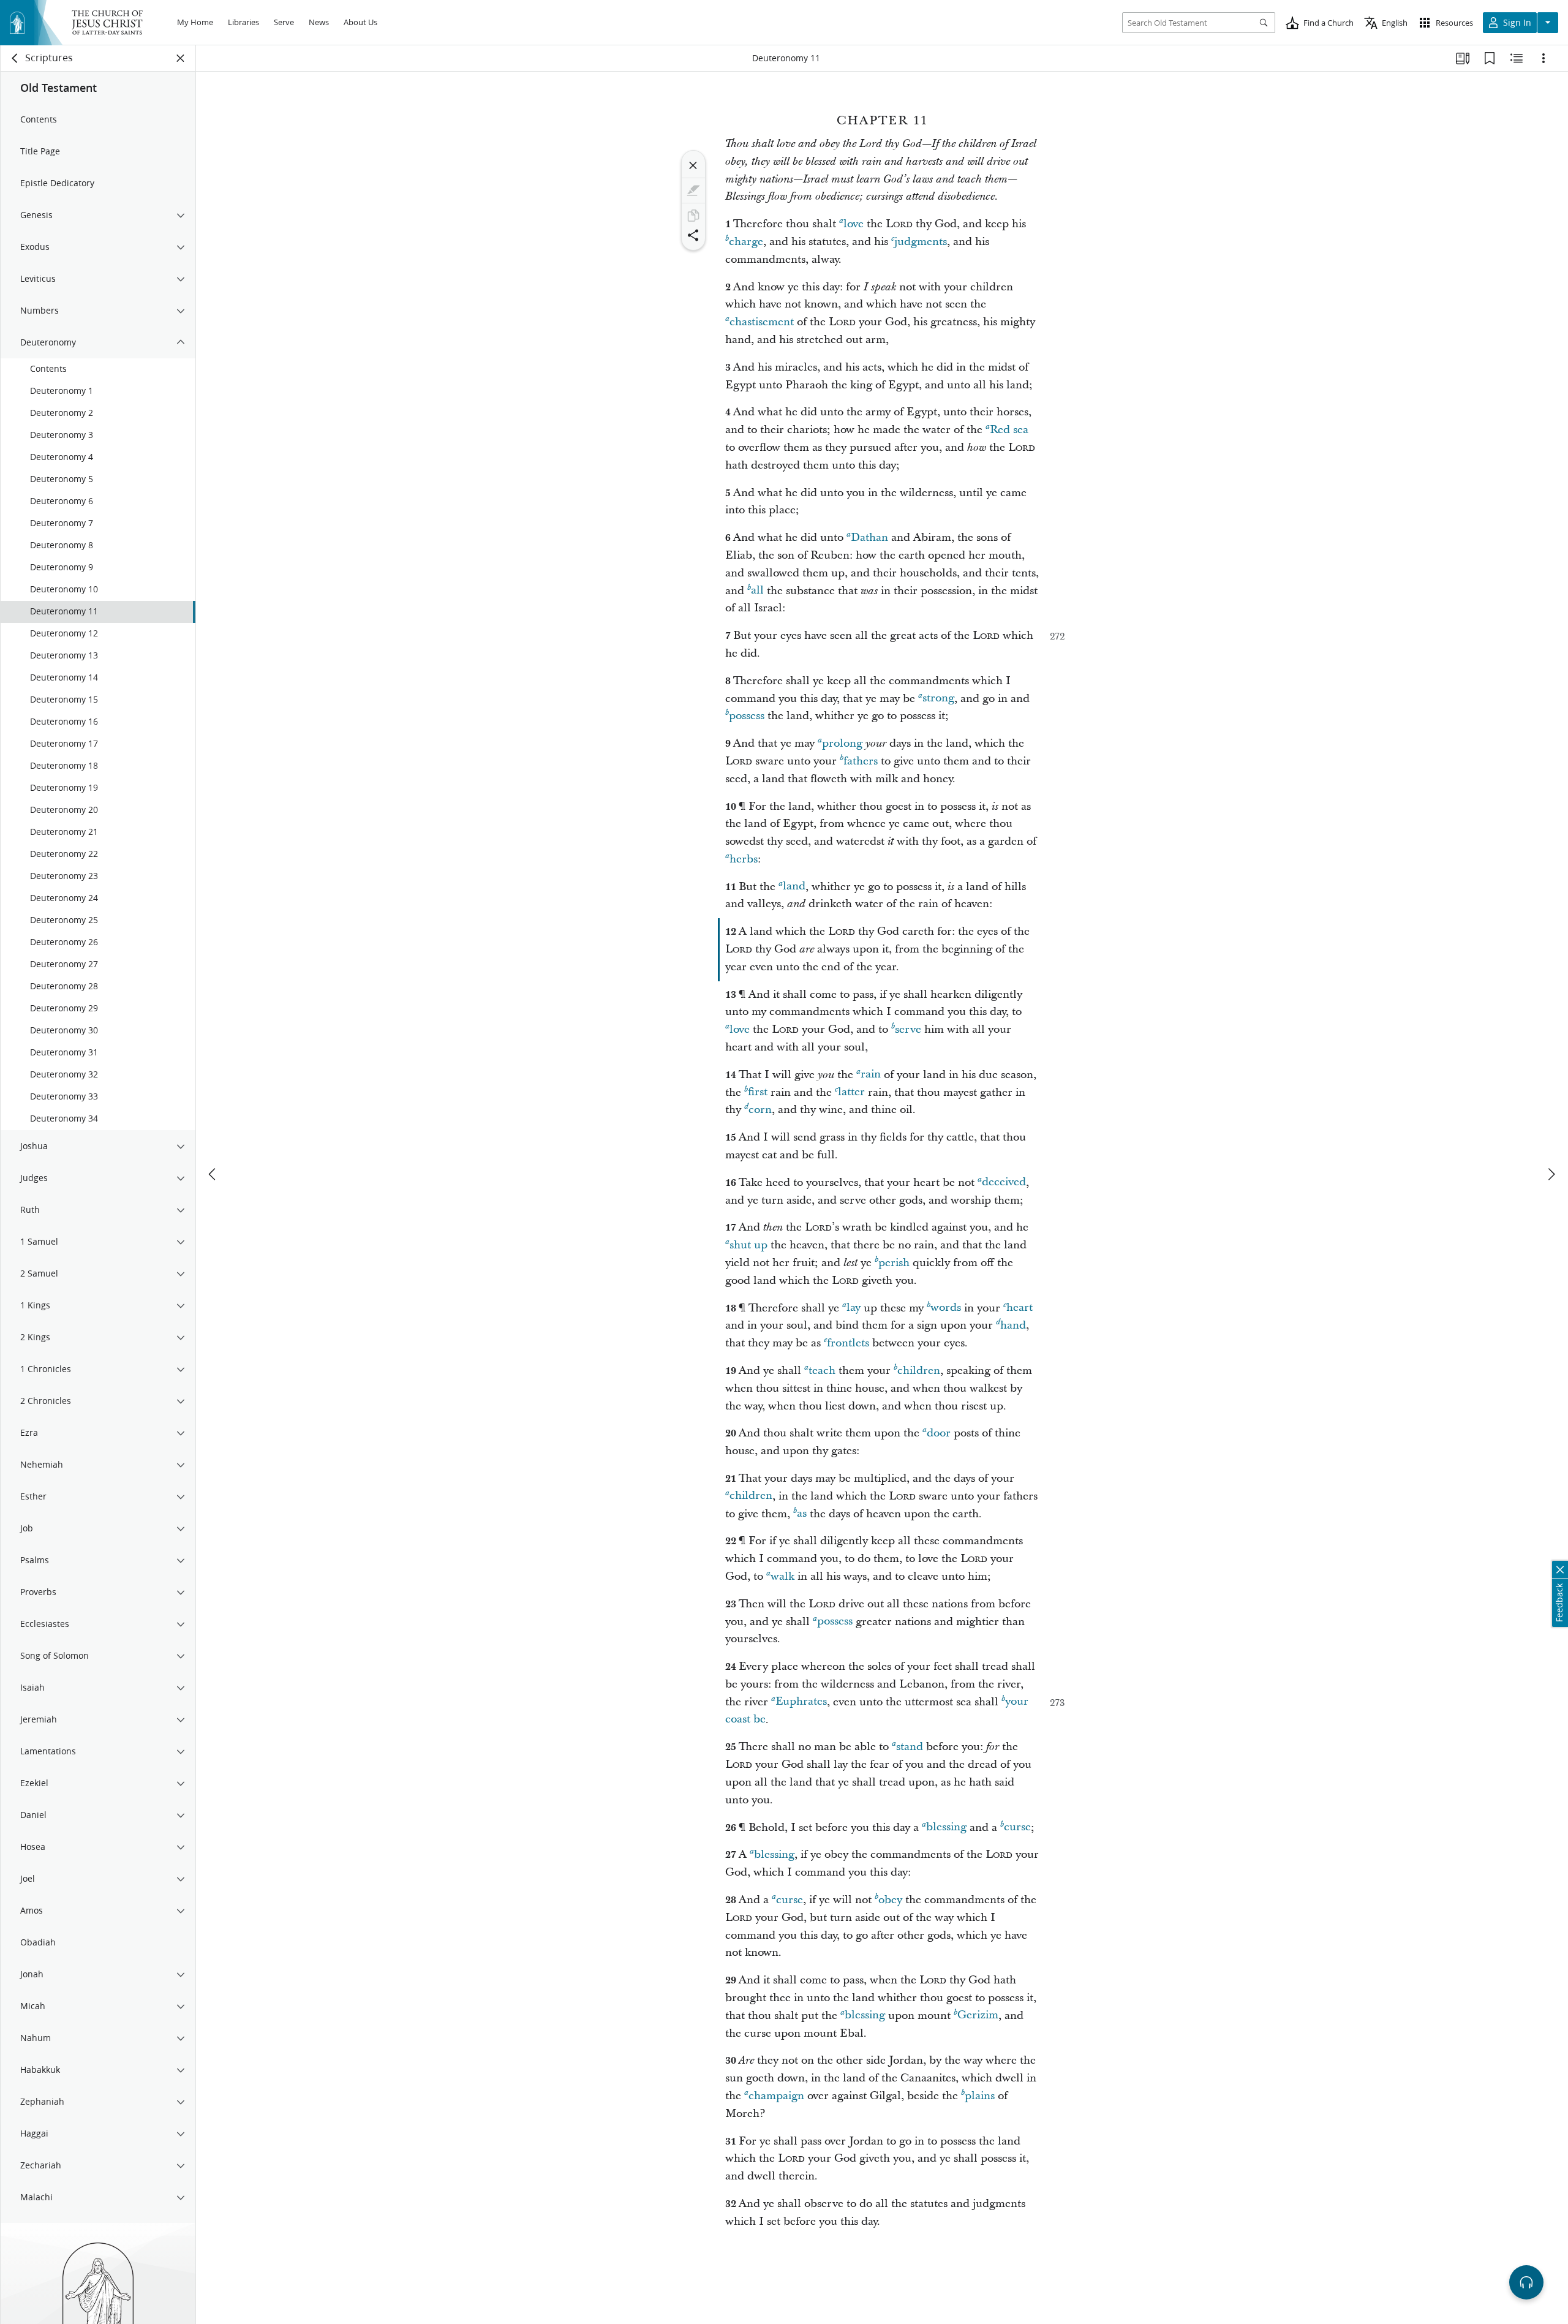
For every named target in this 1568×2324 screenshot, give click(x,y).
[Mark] (693, 191)
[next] (1551, 1174)
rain (871, 1075)
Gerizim (978, 2016)
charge (746, 242)
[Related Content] (1517, 58)
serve (908, 1029)
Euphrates (801, 1702)
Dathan (869, 538)
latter (851, 1092)
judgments (921, 242)
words (946, 1308)
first (758, 1092)
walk (782, 1576)
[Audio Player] (1526, 2282)
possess (747, 716)
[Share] (693, 235)
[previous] (213, 1174)
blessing (946, 1828)
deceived (1004, 1183)
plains (980, 2096)
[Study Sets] (1463, 58)
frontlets (848, 1343)
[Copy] (693, 216)
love (854, 224)
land (794, 887)
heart (1020, 1308)
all (757, 591)
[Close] (693, 165)
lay (854, 1308)
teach (822, 1371)
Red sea (1009, 430)
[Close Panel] (181, 58)
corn (760, 1110)
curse (1017, 1828)
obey (890, 1900)
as (802, 1514)
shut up (748, 1245)
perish (894, 1263)
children (919, 1371)
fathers (861, 761)
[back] (15, 58)
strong (938, 699)
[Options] (1543, 58)
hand (1013, 1325)
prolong (842, 743)
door (939, 1433)
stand (910, 1747)
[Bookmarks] (1490, 58)
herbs (744, 859)
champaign (776, 2096)
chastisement (762, 322)
